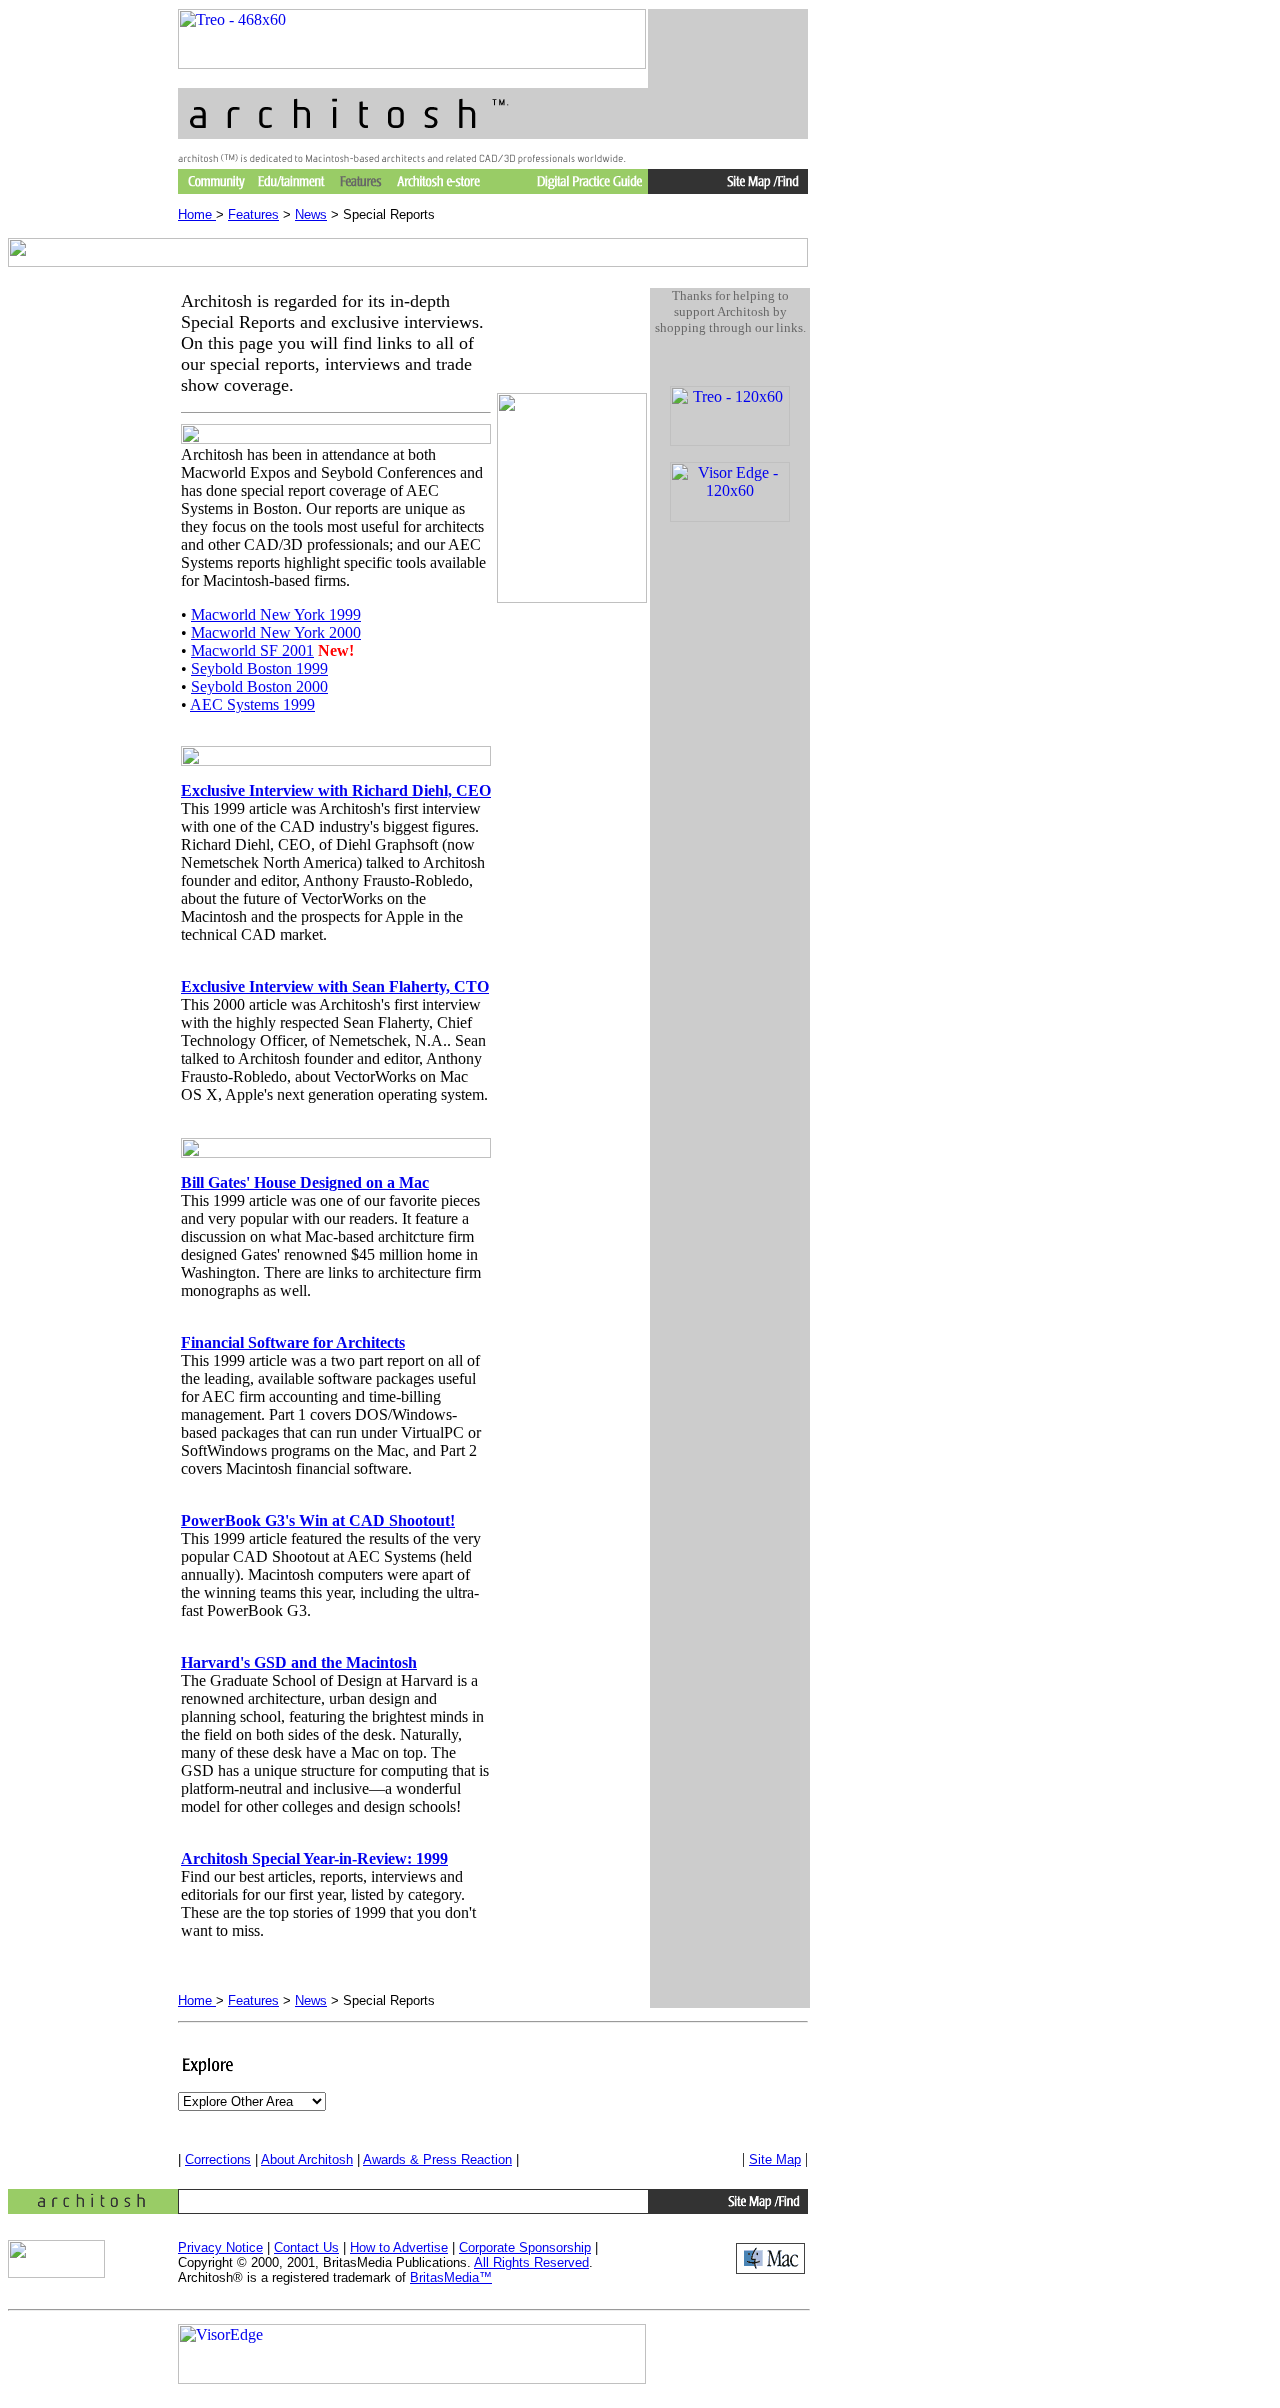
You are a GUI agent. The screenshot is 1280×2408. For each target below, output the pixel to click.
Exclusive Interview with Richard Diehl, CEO (336, 790)
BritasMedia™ (451, 2277)
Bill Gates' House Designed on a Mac (305, 1182)
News (311, 214)
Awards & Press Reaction (437, 2159)
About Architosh (307, 2159)
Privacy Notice (220, 2247)
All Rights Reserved (531, 2262)
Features (253, 214)
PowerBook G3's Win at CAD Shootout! (318, 1520)
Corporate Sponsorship (525, 2247)
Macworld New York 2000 (276, 632)
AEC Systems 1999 (252, 704)
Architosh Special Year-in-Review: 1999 (314, 1858)
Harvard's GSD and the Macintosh (299, 1662)
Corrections (218, 2159)
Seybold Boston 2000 (259, 686)
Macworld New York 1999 (276, 614)
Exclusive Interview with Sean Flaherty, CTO (335, 986)
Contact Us (306, 2247)
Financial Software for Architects (293, 1342)
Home (197, 214)
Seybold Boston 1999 (259, 668)
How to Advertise (399, 2247)
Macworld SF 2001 (252, 650)
